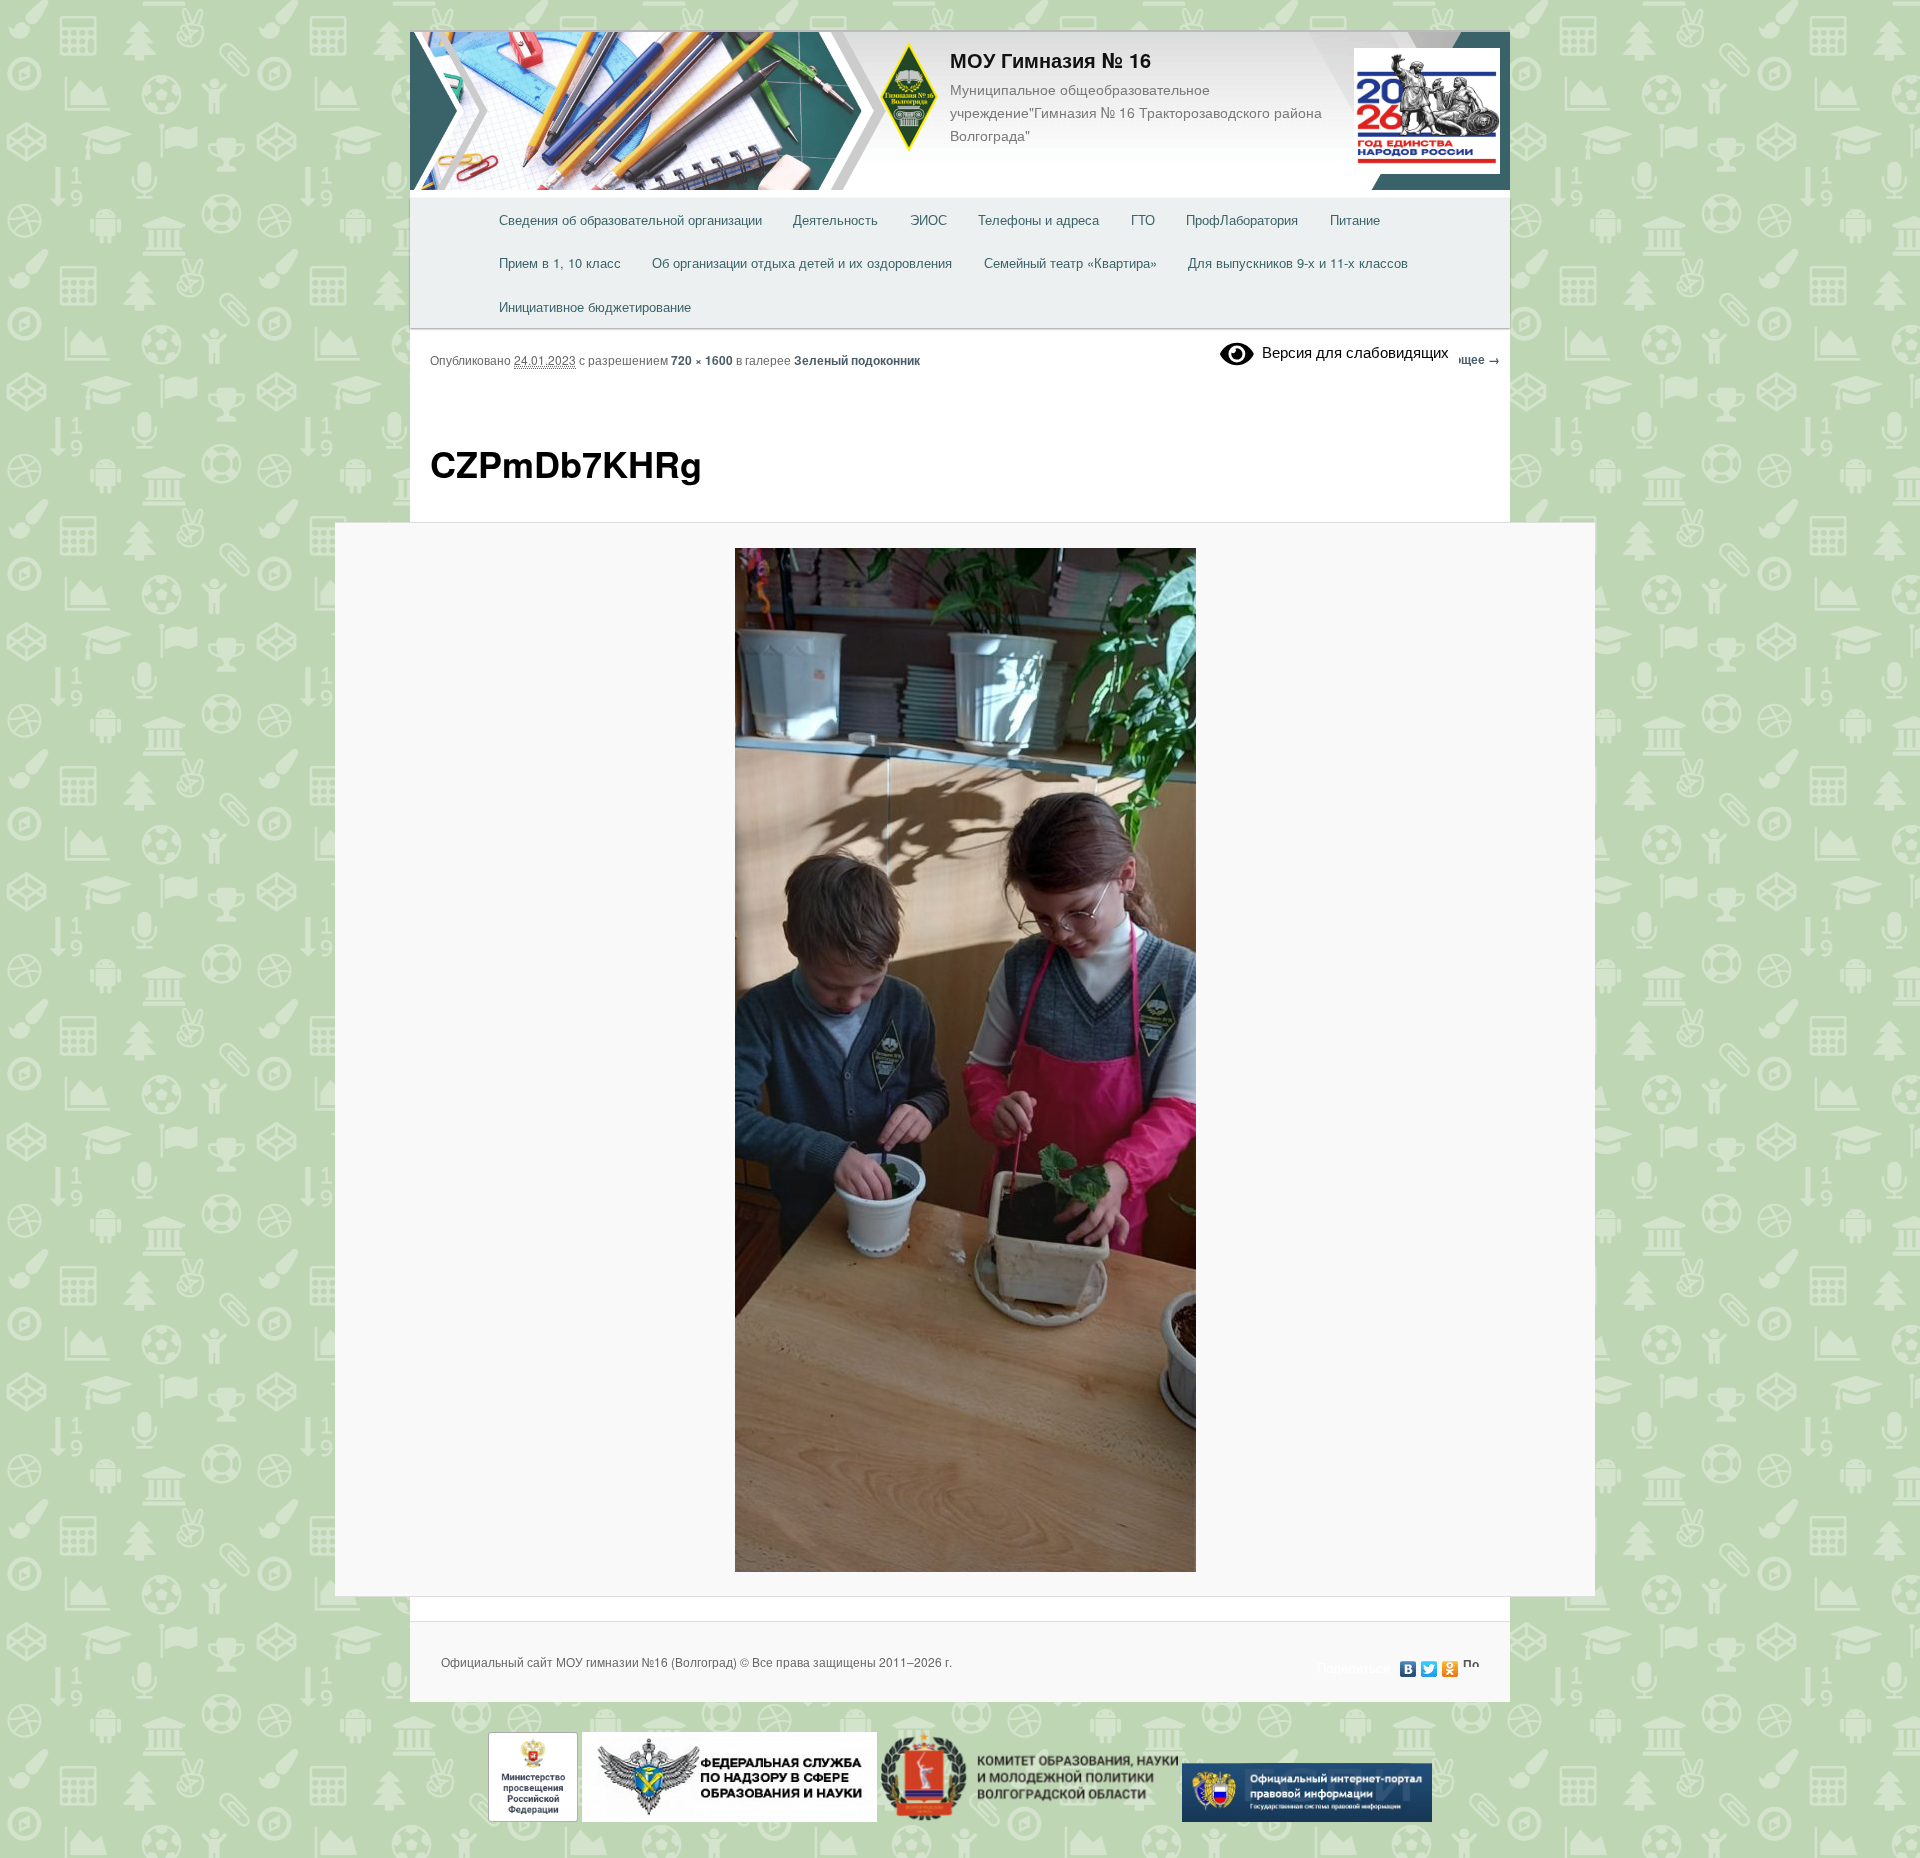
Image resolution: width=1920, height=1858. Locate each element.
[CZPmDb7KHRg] (965, 1060)
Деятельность (835, 219)
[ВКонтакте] (1408, 1664)
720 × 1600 (702, 360)
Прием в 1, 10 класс (560, 262)
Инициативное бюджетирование (595, 306)
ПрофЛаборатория (1242, 219)
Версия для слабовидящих (1351, 351)
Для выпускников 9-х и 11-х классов (1298, 262)
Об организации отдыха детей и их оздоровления (802, 262)
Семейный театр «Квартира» (1070, 262)
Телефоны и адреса (1038, 219)
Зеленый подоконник (857, 360)
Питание (1355, 219)
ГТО (1143, 219)
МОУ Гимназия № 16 (1050, 59)
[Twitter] (1429, 1664)
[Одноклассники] (1450, 1664)
